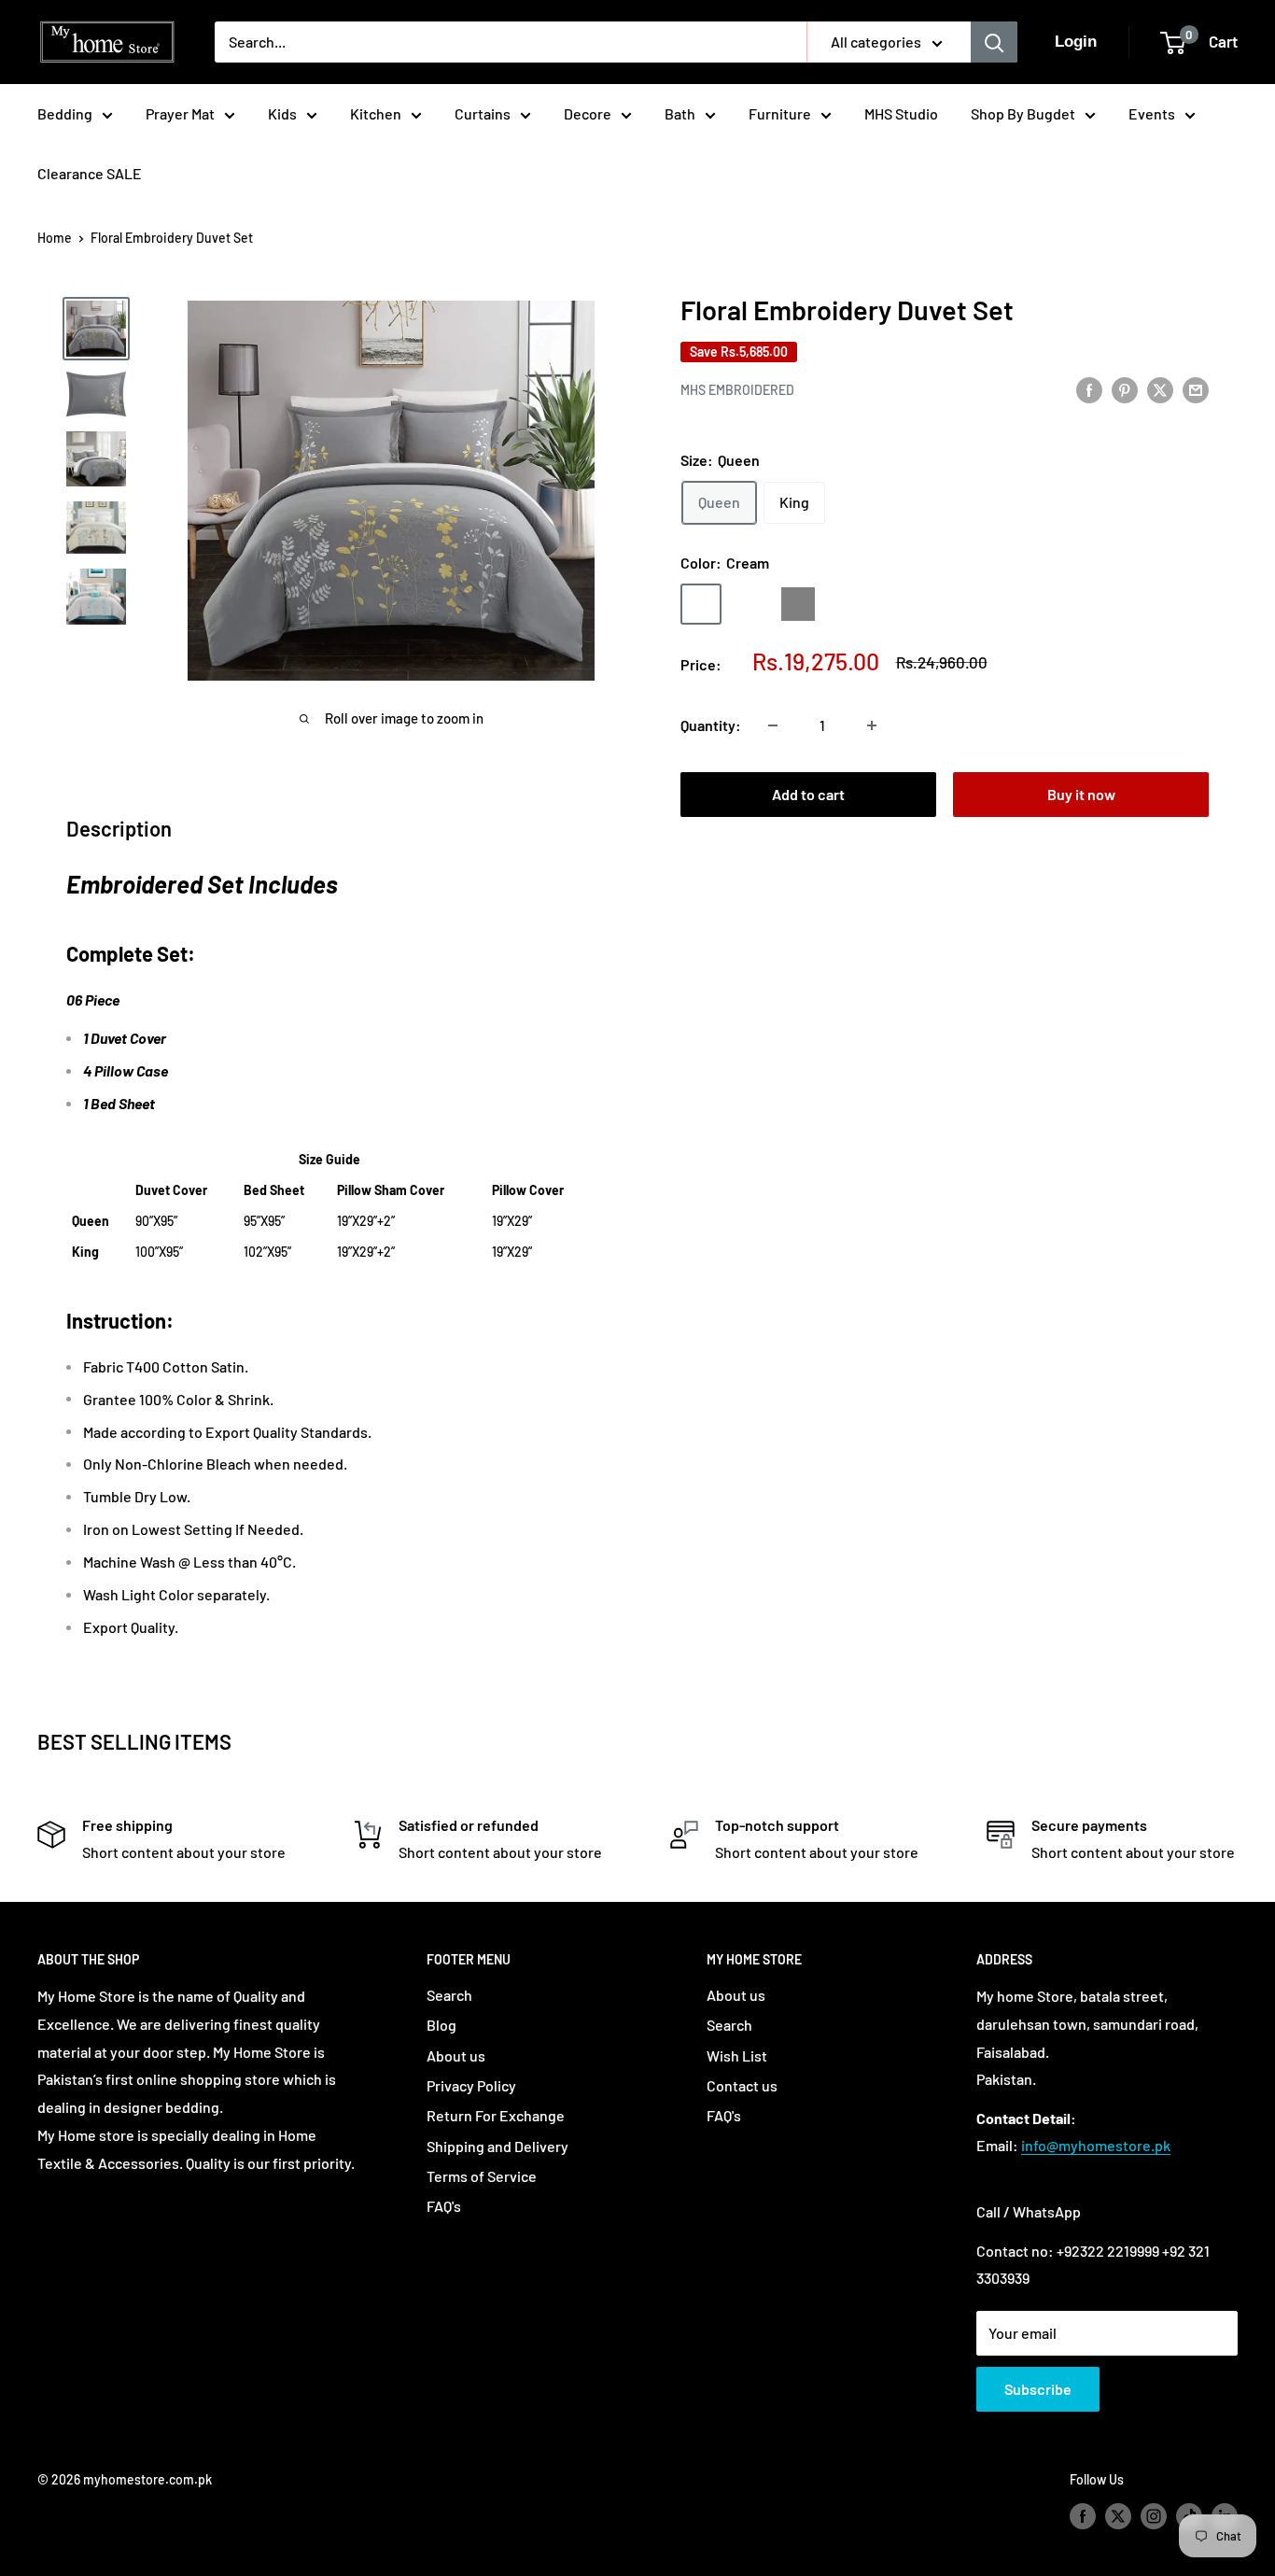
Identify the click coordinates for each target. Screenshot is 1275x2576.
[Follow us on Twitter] (1118, 2516)
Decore (588, 113)
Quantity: (711, 725)
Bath (680, 113)
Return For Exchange (496, 2115)
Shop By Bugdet (1023, 113)
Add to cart (808, 794)
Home (55, 238)
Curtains (483, 113)
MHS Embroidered (737, 390)
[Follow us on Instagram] (1154, 2516)
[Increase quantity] (872, 725)
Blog (441, 2025)
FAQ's (444, 2206)
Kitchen (376, 113)
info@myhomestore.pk (1096, 2145)
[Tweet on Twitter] (1160, 389)
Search (449, 1995)
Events (1152, 113)
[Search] (994, 42)
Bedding (65, 113)
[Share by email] (1196, 389)
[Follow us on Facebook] (1083, 2516)
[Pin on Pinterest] (1125, 389)
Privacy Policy (471, 2085)
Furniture (780, 113)
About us (456, 2055)
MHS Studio (901, 113)
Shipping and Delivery (497, 2146)
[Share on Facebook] (1089, 389)
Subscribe (1038, 2389)
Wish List (737, 2055)
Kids (282, 113)
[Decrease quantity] (773, 725)
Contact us (742, 2085)
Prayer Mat (180, 113)
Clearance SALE (90, 173)
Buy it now (1081, 794)
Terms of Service (482, 2176)
